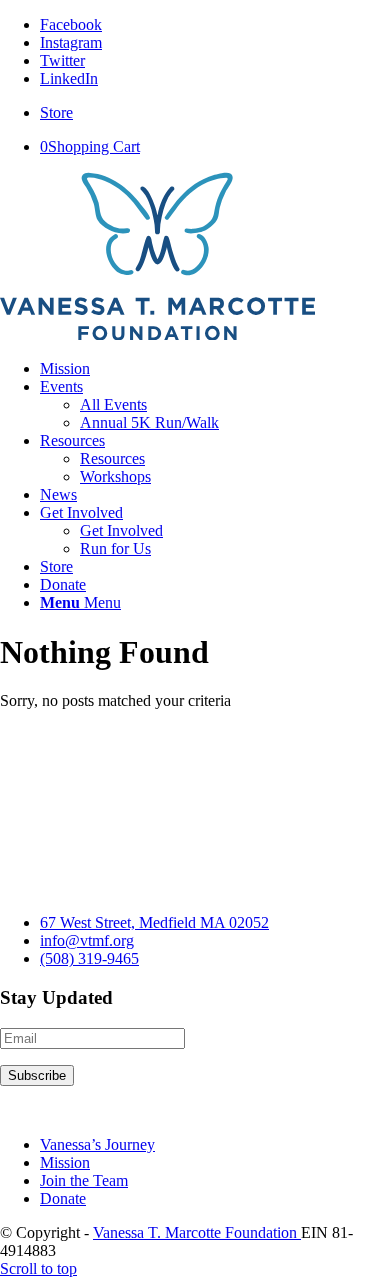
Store (56, 112)
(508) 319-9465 (89, 958)
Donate (63, 1198)
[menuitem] (207, 113)
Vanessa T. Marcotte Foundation (197, 1232)
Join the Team (84, 1180)
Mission (65, 1162)
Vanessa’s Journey (97, 1144)
